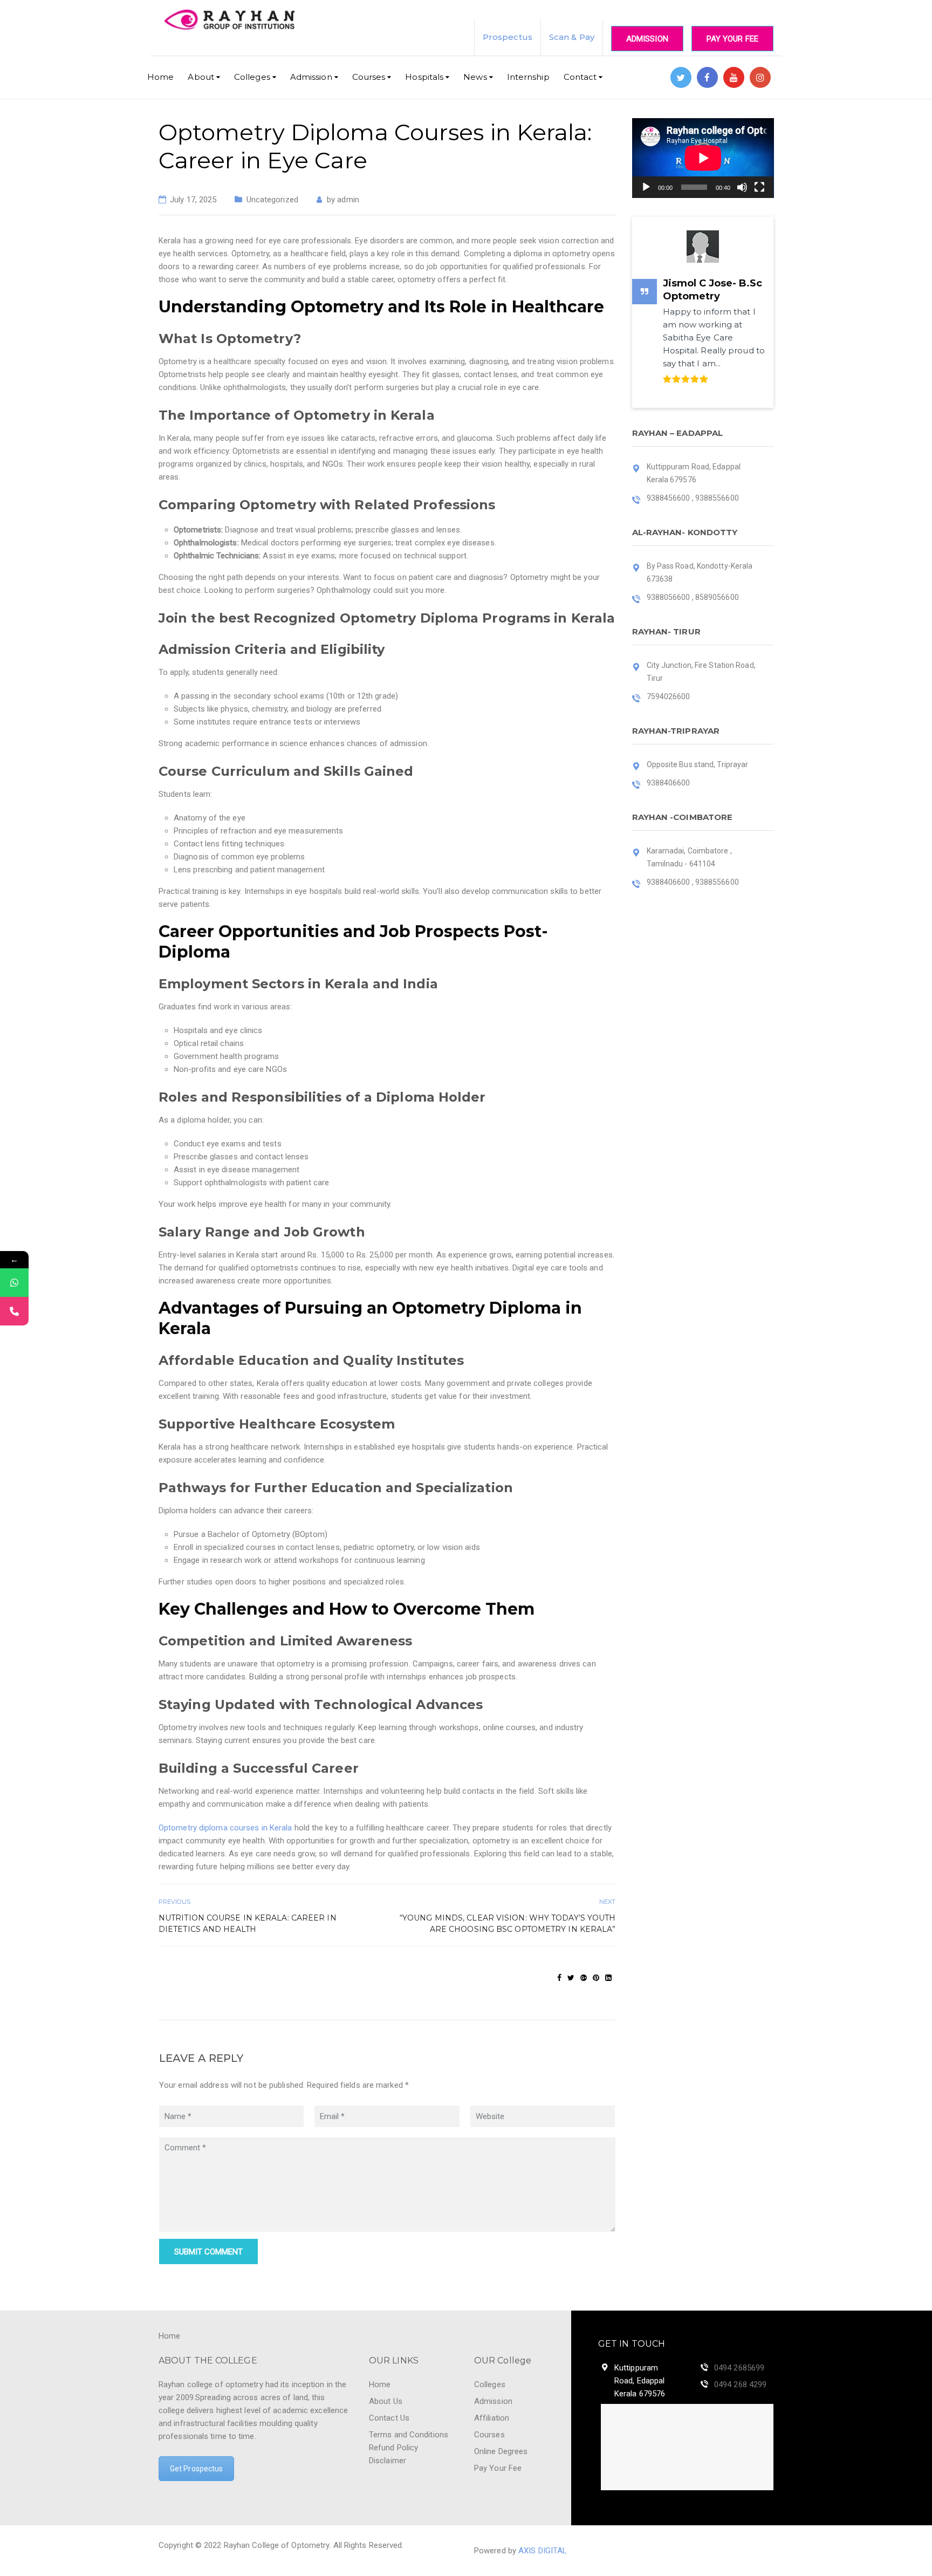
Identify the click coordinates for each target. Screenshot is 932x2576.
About (201, 77)
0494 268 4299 (740, 2384)
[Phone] (14, 1311)
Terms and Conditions (409, 2435)
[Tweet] (571, 1978)
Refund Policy (393, 2448)
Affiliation (492, 2418)
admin (348, 200)
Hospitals (424, 77)
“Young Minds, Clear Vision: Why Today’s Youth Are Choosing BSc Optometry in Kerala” (508, 1924)
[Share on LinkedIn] (608, 1978)
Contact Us (389, 2418)
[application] (703, 158)
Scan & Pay (572, 37)
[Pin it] (596, 1978)
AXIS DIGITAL (543, 2551)
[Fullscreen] (759, 187)
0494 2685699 (739, 2368)
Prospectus (508, 37)
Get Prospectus (196, 2469)
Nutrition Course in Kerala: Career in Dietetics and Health (248, 1924)
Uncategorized (272, 200)
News (475, 77)
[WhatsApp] (14, 1283)
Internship (528, 77)
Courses (369, 77)
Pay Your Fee (732, 39)
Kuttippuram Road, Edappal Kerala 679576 (640, 2381)
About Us (386, 2401)
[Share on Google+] (584, 1978)
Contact (580, 77)
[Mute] (742, 187)
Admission (647, 39)
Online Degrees (501, 2451)
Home (160, 77)
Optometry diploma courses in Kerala (225, 1828)
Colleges (252, 77)
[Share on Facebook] (559, 1978)
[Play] (646, 187)
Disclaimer (388, 2461)
